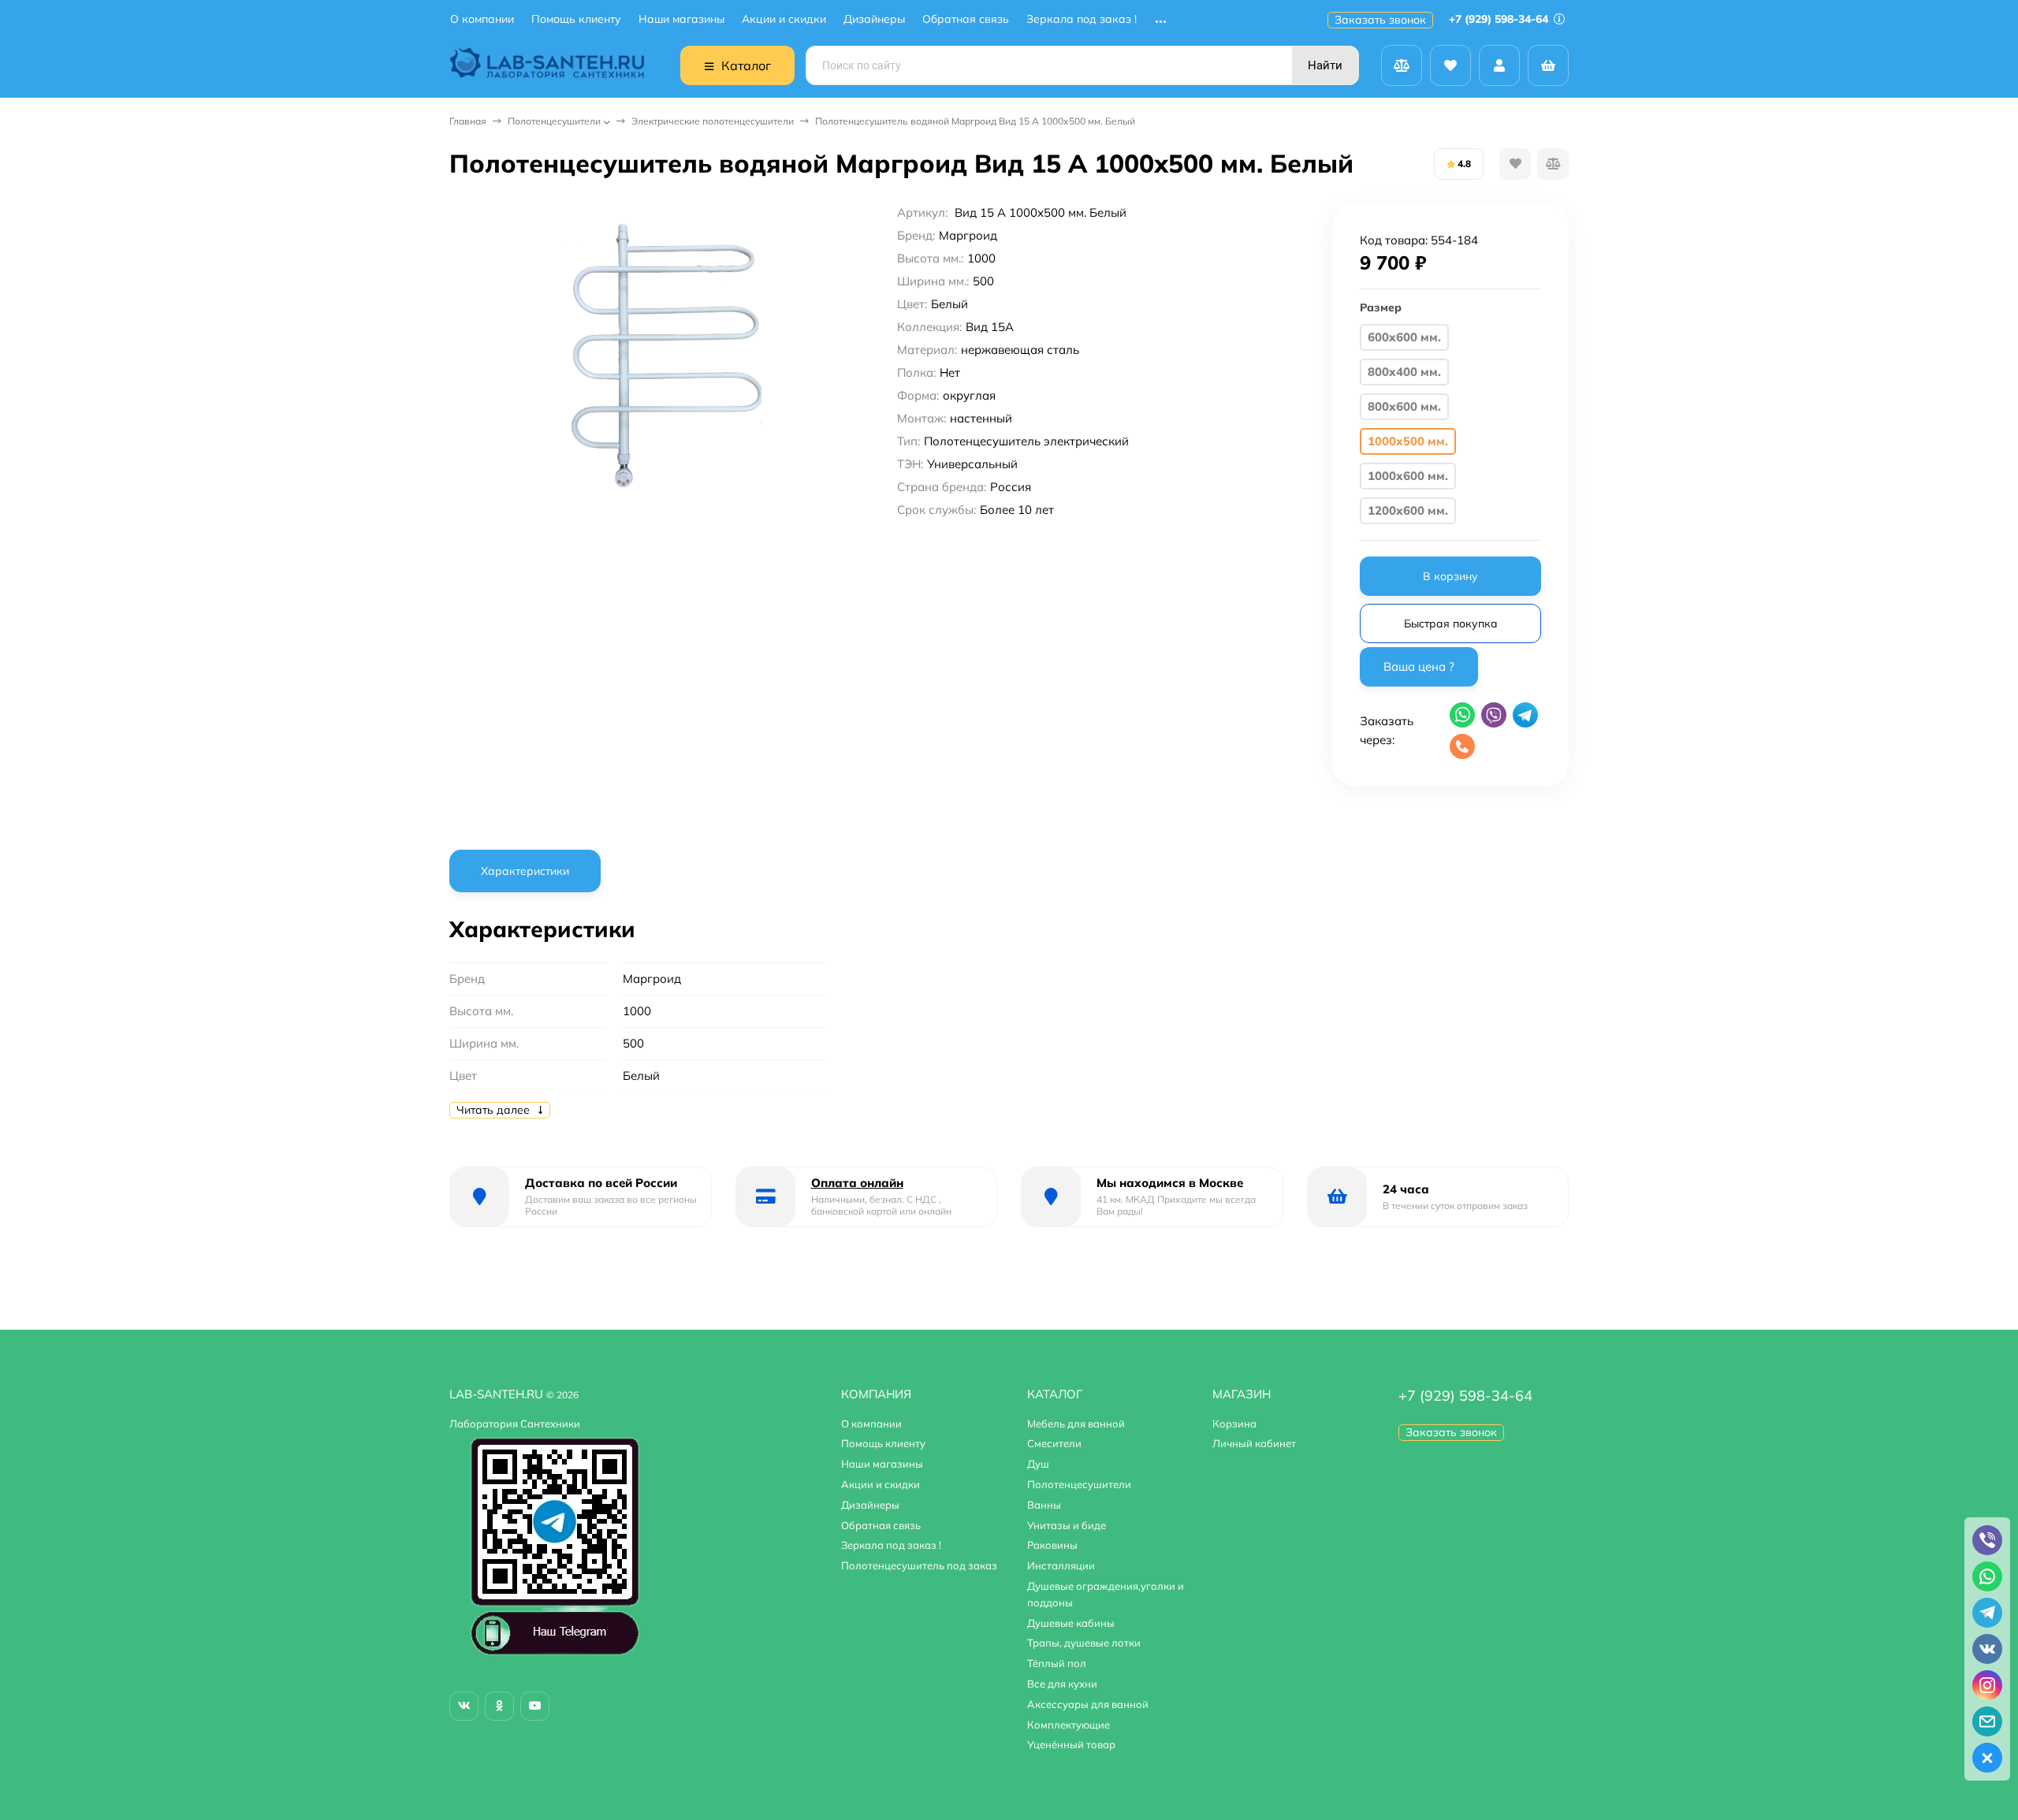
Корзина (1234, 1424)
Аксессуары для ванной (1088, 1704)
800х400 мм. (1404, 372)
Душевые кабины (1071, 1623)
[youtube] (535, 1706)
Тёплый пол (1057, 1663)
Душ (1038, 1464)
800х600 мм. (1404, 406)
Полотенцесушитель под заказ (919, 1565)
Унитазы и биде (1067, 1525)
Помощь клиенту (576, 19)
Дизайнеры (874, 19)
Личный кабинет (1254, 1443)
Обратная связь (966, 19)
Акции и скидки (784, 19)
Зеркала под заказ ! (1082, 19)
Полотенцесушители (554, 121)
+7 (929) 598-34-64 (1500, 19)
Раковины (1052, 1545)
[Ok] (499, 1706)
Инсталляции (1061, 1565)
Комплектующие (1069, 1725)
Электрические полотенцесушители (713, 121)
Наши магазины (681, 19)
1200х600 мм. (1408, 510)
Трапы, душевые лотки (1084, 1643)
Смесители (1054, 1443)
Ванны (1044, 1505)
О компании (482, 19)
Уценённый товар (1071, 1744)
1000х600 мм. (1408, 476)
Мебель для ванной (1076, 1424)
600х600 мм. (1404, 337)
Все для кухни (1062, 1684)
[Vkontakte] (464, 1706)
